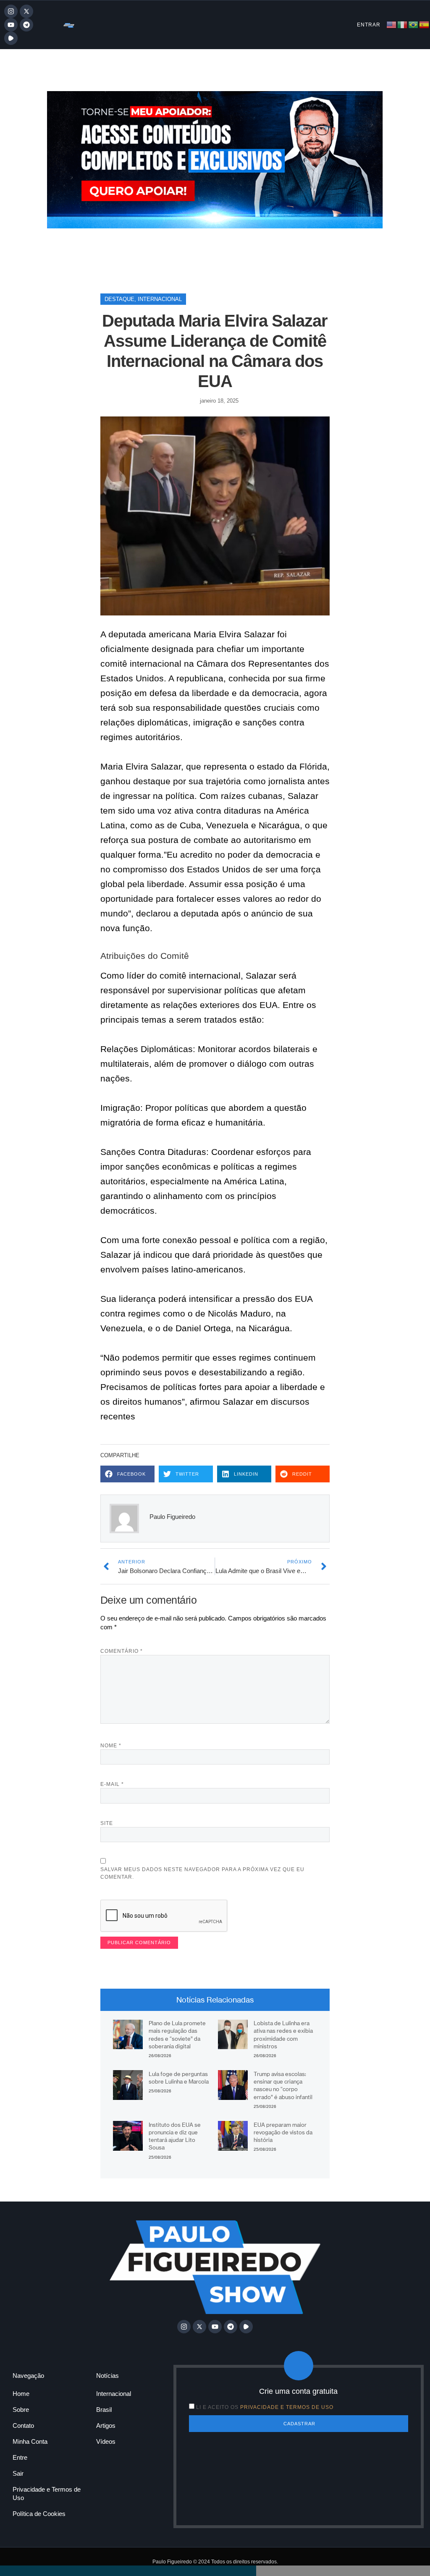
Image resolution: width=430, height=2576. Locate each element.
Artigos (106, 2425)
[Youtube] (11, 25)
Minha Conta (30, 2441)
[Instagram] (11, 11)
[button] (127, 1474)
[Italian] (403, 24)
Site (107, 1823)
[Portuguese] (414, 24)
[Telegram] (26, 25)
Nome (111, 1746)
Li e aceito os (265, 2407)
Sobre (21, 2410)
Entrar (369, 25)
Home (21, 2394)
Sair (18, 2473)
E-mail (112, 1784)
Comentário (122, 1651)
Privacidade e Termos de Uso (47, 2494)
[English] (392, 24)
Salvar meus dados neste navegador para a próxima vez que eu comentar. (202, 1873)
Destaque (119, 299)
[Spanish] (425, 24)
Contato (23, 2425)
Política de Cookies (39, 2514)
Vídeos (106, 2441)
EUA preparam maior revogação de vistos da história (283, 2132)
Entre (20, 2457)
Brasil (104, 2410)
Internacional (160, 299)
